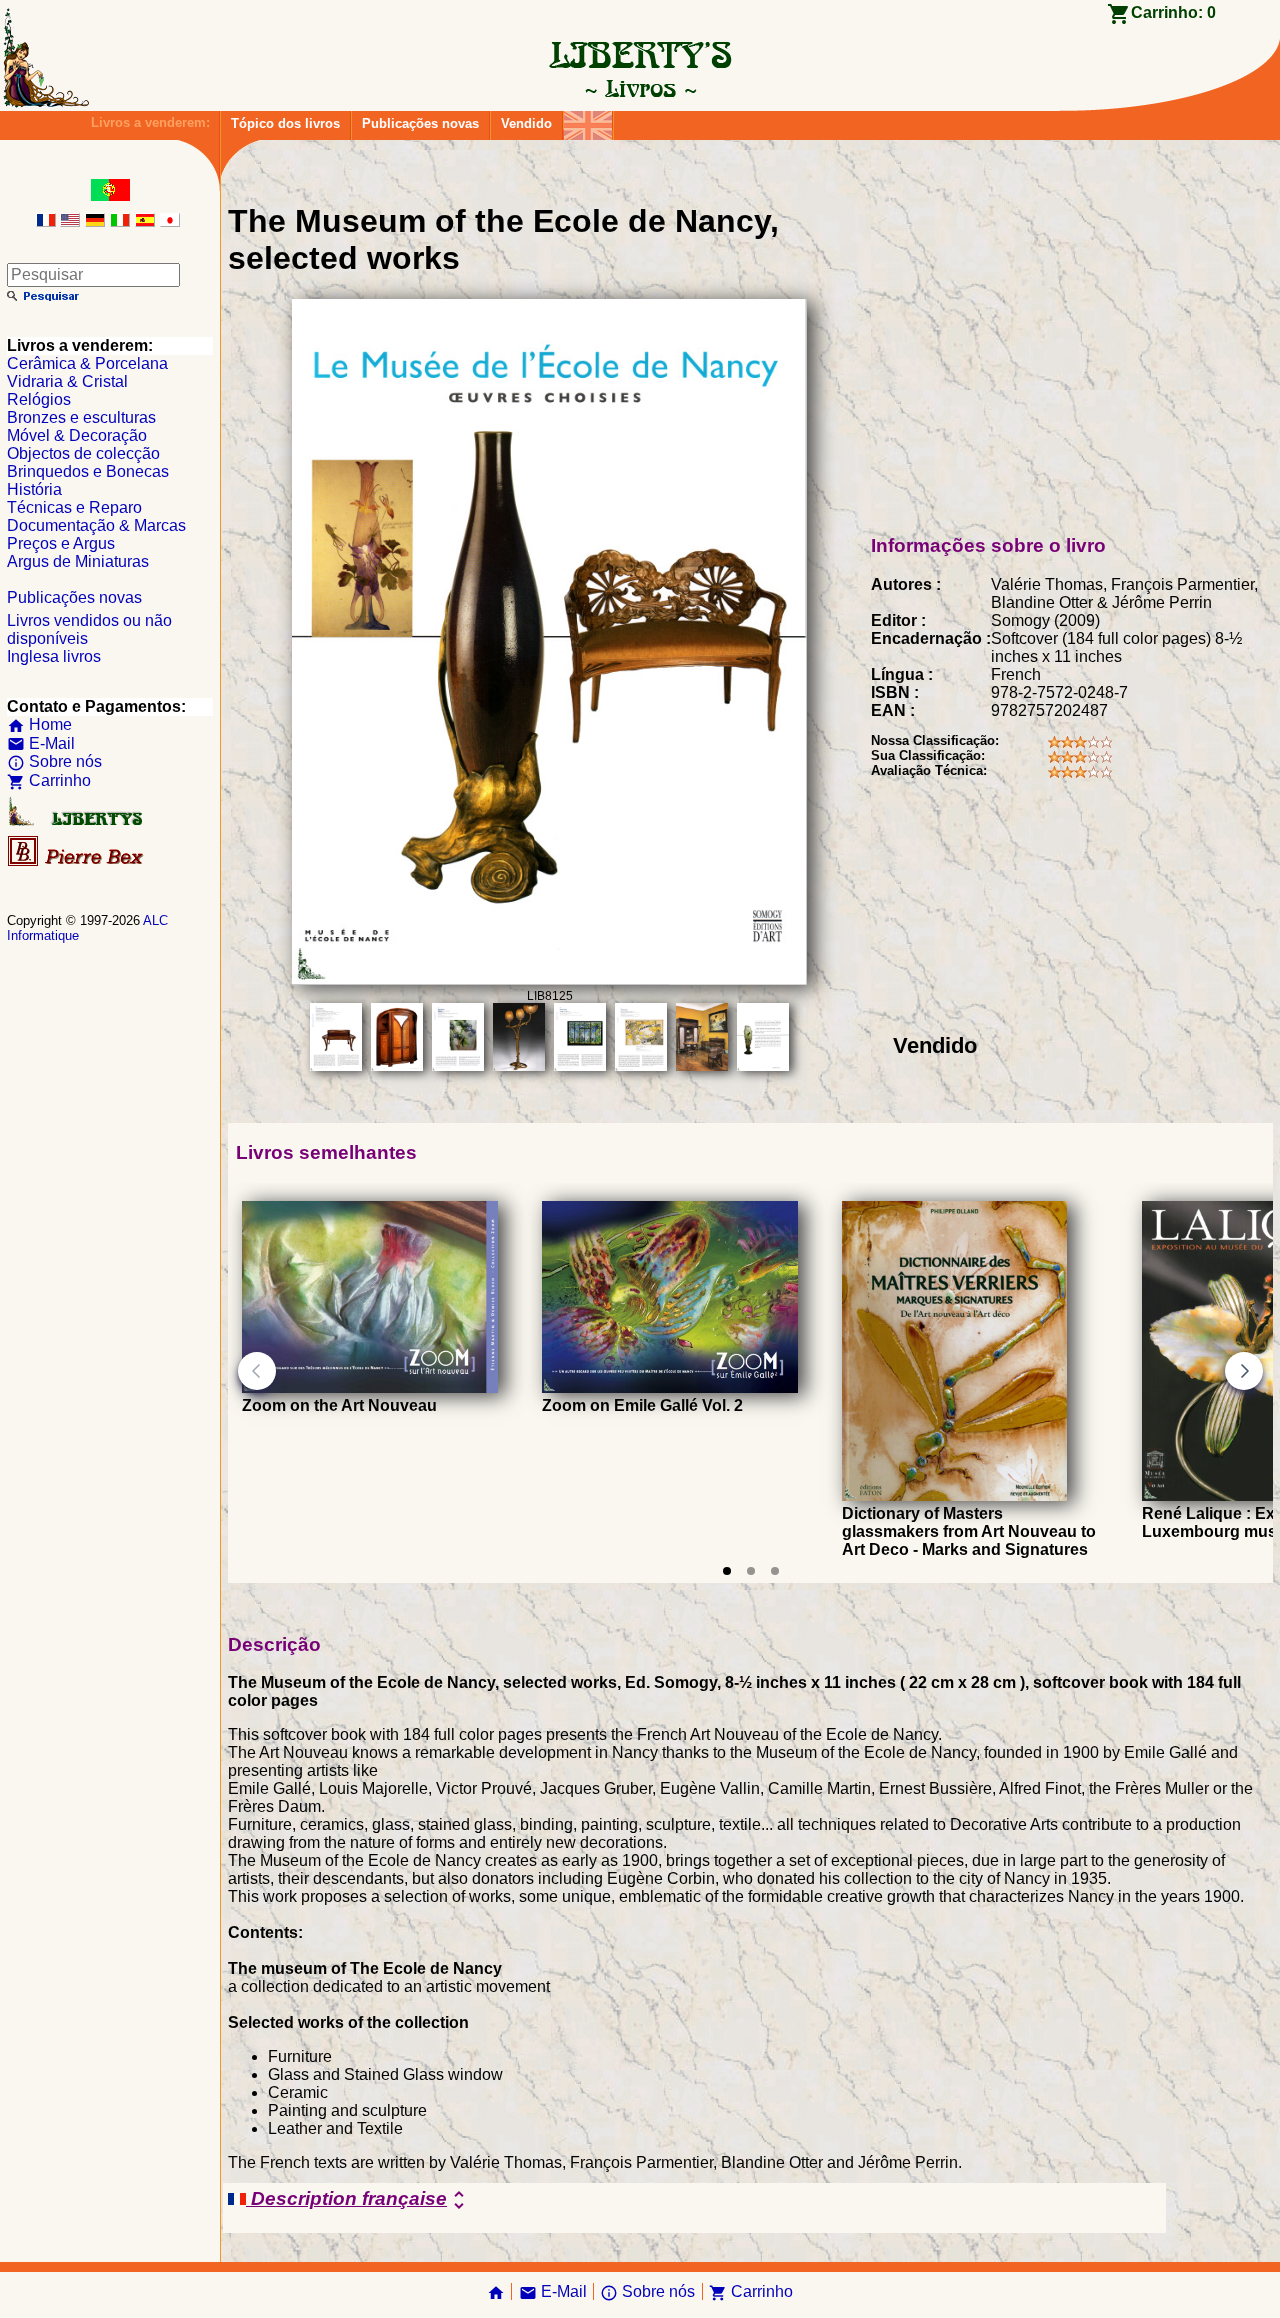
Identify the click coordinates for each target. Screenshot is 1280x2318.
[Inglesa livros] (588, 120)
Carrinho (49, 780)
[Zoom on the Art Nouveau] (370, 1387)
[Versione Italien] (120, 221)
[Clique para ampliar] (549, 979)
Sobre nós (54, 761)
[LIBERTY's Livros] (640, 88)
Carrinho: (1173, 12)
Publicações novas (420, 123)
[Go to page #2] (751, 1571)
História (34, 489)
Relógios (39, 399)
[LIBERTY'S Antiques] (77, 821)
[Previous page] (257, 1371)
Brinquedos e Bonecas (88, 471)
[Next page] (1244, 1371)
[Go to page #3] (775, 1571)
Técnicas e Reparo (74, 507)
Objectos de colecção (83, 453)
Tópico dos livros (285, 123)
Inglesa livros (54, 656)
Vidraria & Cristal (67, 381)
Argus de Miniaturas (78, 561)
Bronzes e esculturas (81, 417)
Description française (358, 2200)
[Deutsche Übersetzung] (95, 221)
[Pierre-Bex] (77, 861)
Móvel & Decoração (77, 435)
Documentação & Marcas (96, 525)
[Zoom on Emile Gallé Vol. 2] (670, 1387)
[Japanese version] (170, 221)
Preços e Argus (61, 543)
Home (39, 724)
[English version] (70, 221)
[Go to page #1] (727, 1571)
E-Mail (41, 743)
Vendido (526, 123)
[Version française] (46, 221)
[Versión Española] (145, 221)
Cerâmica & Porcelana (87, 363)
